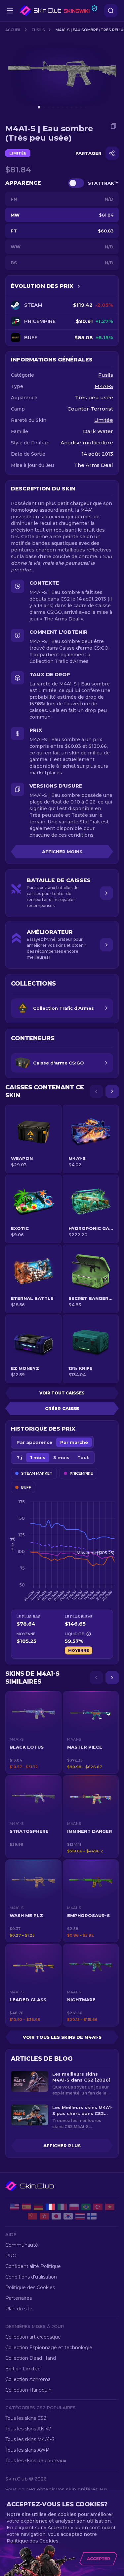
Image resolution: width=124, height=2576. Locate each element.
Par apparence (34, 1442)
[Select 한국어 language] (68, 2216)
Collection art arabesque (33, 2337)
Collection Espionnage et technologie (49, 2348)
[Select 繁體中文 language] (44, 2216)
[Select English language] (15, 2207)
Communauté (22, 2245)
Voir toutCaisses (62, 1393)
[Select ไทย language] (80, 2216)
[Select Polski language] (74, 2207)
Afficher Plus (62, 2146)
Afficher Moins (62, 852)
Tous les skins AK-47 (28, 2429)
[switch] (76, 183)
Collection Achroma (28, 2379)
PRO (11, 2256)
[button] (33, 1732)
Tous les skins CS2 (26, 2418)
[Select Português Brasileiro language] (86, 2207)
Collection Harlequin (28, 2390)
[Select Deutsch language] (38, 2207)
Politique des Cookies (30, 2287)
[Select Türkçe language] (98, 2207)
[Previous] (96, 1091)
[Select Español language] (26, 2207)
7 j (19, 1457)
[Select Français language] (50, 2207)
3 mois (61, 1457)
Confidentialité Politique (33, 2266)
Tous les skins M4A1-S (30, 2439)
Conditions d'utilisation (31, 2277)
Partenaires (19, 2298)
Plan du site (19, 2309)
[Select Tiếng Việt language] (110, 2207)
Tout (83, 1457)
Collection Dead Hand (31, 2358)
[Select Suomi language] (92, 2216)
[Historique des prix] (79, 286)
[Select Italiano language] (62, 2207)
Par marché (74, 1442)
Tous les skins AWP (27, 2450)
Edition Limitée (23, 2369)
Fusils (38, 30)
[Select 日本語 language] (56, 2216)
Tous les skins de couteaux (36, 2461)
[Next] (112, 1091)
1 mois (38, 1457)
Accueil (13, 30)
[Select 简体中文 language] (32, 2216)
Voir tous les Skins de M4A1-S (62, 2037)
